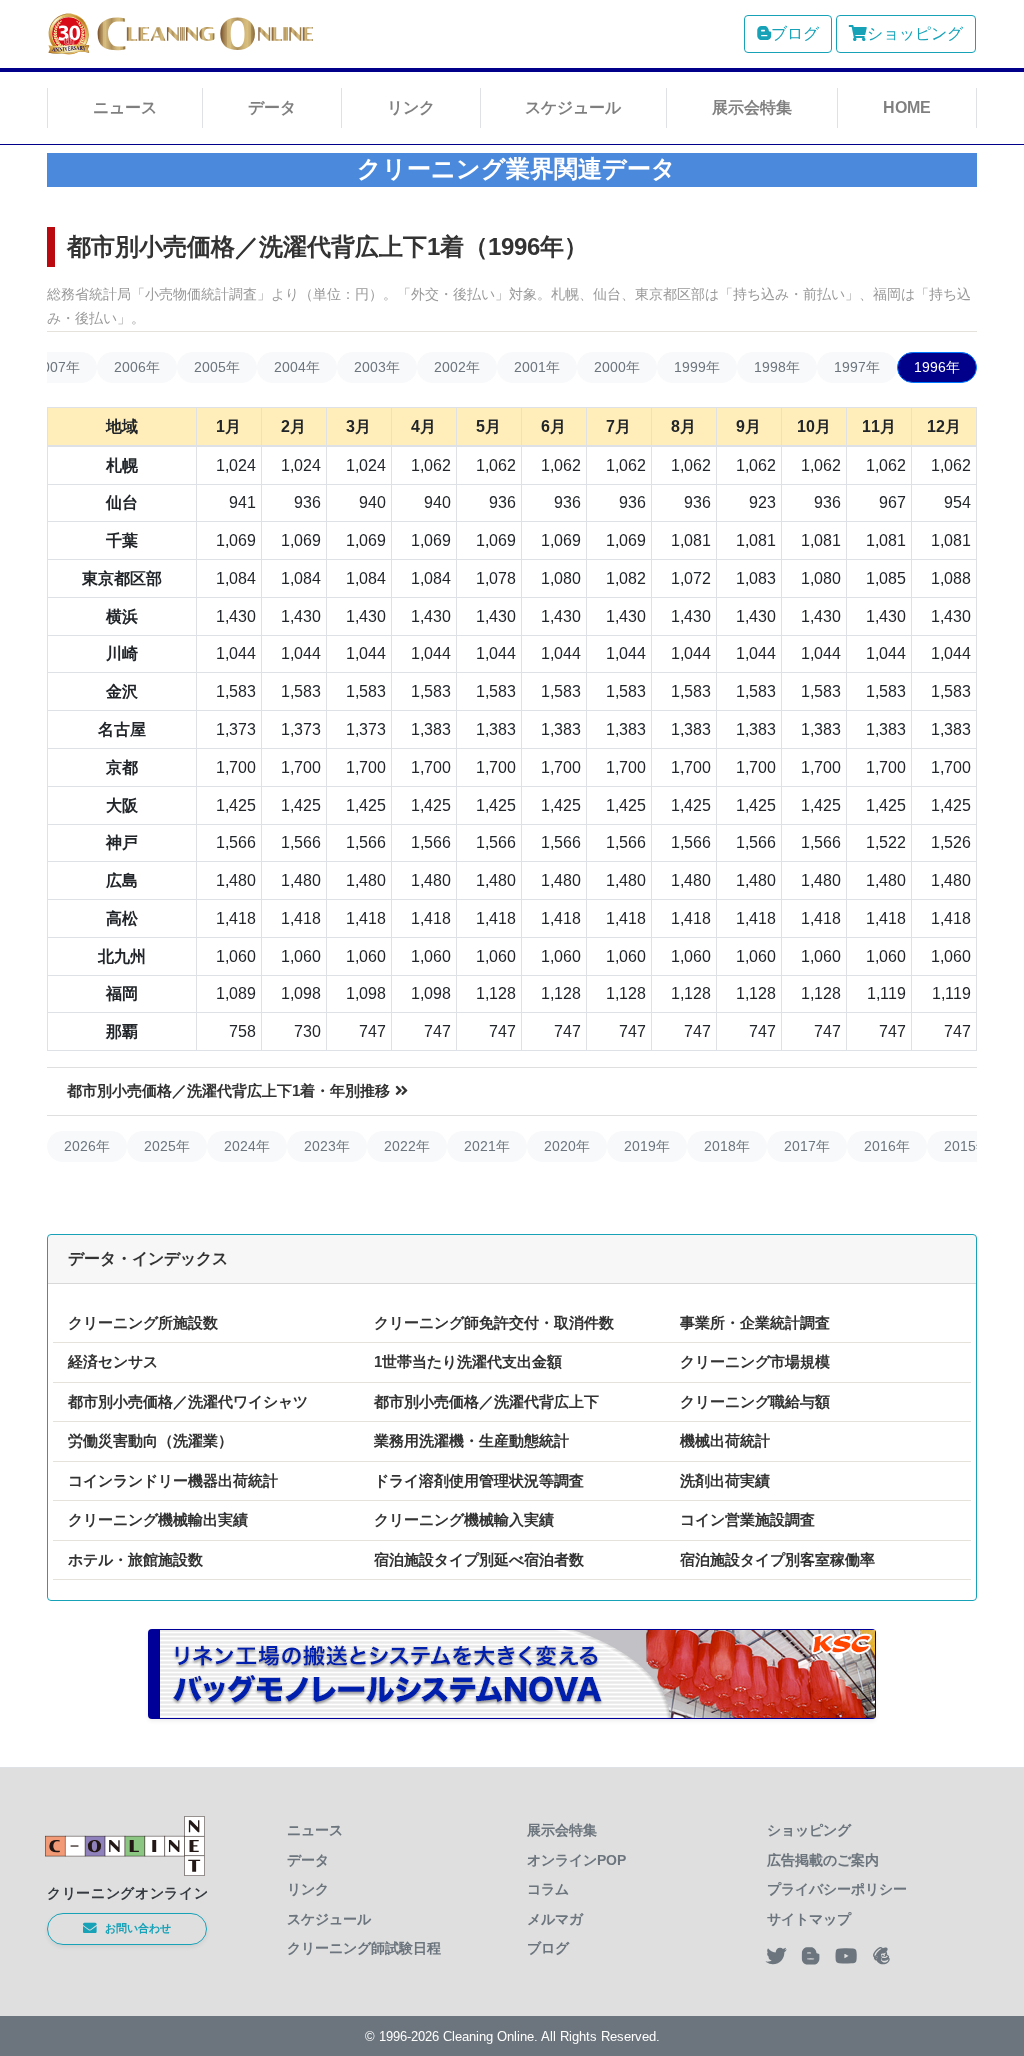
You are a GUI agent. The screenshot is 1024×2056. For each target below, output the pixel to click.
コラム (548, 1889)
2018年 (727, 1146)
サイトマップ (809, 1919)
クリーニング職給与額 (755, 1401)
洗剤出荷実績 (725, 1480)
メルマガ (555, 1919)
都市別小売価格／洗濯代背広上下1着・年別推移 (228, 1090)
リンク (411, 107)
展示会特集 (752, 107)
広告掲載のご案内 (823, 1860)
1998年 (777, 367)
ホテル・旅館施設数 (135, 1559)
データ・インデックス (148, 1258)
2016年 (887, 1146)
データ (272, 107)
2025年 (167, 1146)
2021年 (487, 1146)
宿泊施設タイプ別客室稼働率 (777, 1559)
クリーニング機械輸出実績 (158, 1519)
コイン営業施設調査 (747, 1519)
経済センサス (113, 1361)
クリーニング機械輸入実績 (464, 1519)
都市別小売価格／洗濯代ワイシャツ (188, 1401)
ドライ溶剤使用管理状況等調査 (479, 1480)
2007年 (57, 367)
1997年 (857, 367)
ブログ (795, 33)
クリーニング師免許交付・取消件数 (494, 1322)
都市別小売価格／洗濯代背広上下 (486, 1401)
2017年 (807, 1146)
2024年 (247, 1146)
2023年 (327, 1146)
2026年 (87, 1146)
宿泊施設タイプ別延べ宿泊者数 (479, 1559)
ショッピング (915, 33)
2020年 (567, 1146)
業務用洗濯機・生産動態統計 (471, 1440)
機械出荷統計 (725, 1440)
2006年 (137, 367)
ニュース (125, 107)
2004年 (297, 367)
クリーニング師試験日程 (364, 1948)
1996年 (937, 367)
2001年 (537, 367)
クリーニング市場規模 (755, 1361)
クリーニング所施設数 (143, 1322)
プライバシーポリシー (837, 1889)
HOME (907, 107)
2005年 (217, 367)
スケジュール (573, 107)
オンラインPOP (576, 1860)
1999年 (697, 367)
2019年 (647, 1146)
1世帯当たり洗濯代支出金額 (468, 1361)
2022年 (407, 1146)
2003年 (377, 367)
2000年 (617, 367)
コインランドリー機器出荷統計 (173, 1480)
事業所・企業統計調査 (755, 1322)
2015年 (967, 1146)
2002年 (457, 367)
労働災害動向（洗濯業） (150, 1440)
